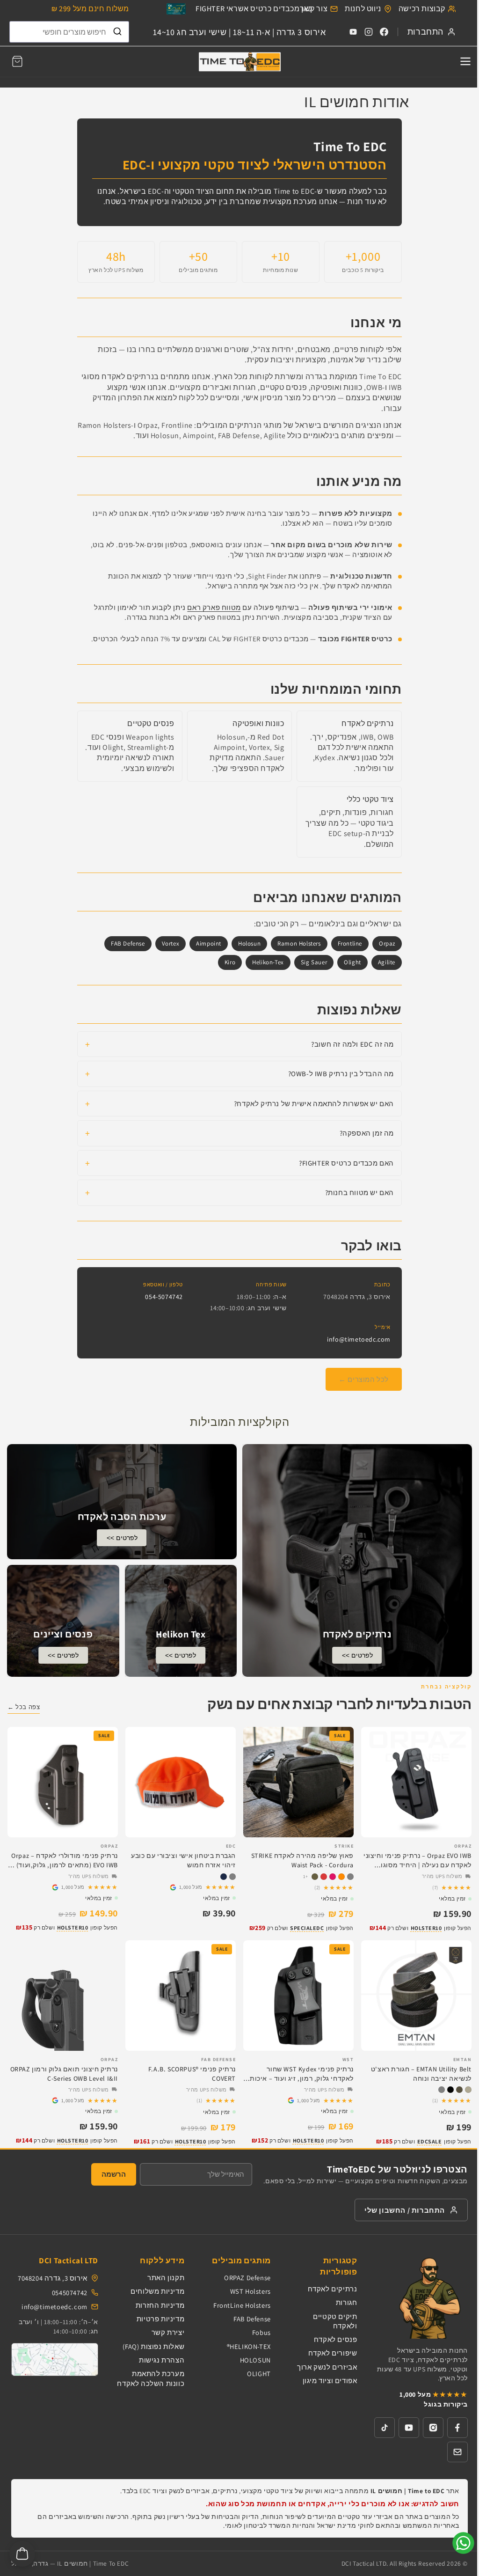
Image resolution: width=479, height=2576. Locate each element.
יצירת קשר (168, 2332)
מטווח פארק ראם (214, 607)
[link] (181, 1887)
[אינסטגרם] (433, 2428)
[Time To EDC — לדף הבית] (421, 2297)
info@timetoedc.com (359, 1339)
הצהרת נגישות (162, 2360)
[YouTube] (353, 32)
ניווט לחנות (363, 9)
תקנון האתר (166, 2278)
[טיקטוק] (385, 2428)
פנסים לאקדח (336, 2339)
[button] (17, 61)
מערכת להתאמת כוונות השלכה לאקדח (151, 2378)
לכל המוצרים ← (364, 1379)
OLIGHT (259, 2374)
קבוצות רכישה (422, 9)
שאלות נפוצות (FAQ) (153, 2346)
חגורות (347, 2302)
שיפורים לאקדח (333, 2353)
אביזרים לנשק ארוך (327, 2367)
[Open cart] (22, 2554)
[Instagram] (369, 32)
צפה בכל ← (24, 1707)
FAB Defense (252, 2319)
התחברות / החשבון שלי (405, 2210)
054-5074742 (164, 1297)
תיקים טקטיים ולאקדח (335, 2321)
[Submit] (117, 32)
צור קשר (314, 9)
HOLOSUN (255, 2360)
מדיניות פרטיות (160, 2319)
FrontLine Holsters (242, 2305)
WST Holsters (250, 2291)
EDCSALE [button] (430, 2141)
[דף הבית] (239, 62)
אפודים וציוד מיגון (330, 2381)
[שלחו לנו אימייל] (457, 2452)
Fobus (261, 2332)
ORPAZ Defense (247, 2278)
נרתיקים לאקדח (333, 2289)
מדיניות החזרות (160, 2305)
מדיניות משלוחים (157, 2291)
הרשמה (114, 2174)
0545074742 (70, 2293)
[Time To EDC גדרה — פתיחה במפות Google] (55, 2359)
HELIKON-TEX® (249, 2346)
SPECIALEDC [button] (307, 1928)
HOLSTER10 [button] (426, 1928)
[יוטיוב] (409, 2428)
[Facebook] (384, 32)
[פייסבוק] (457, 2428)
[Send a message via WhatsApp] (463, 2543)
